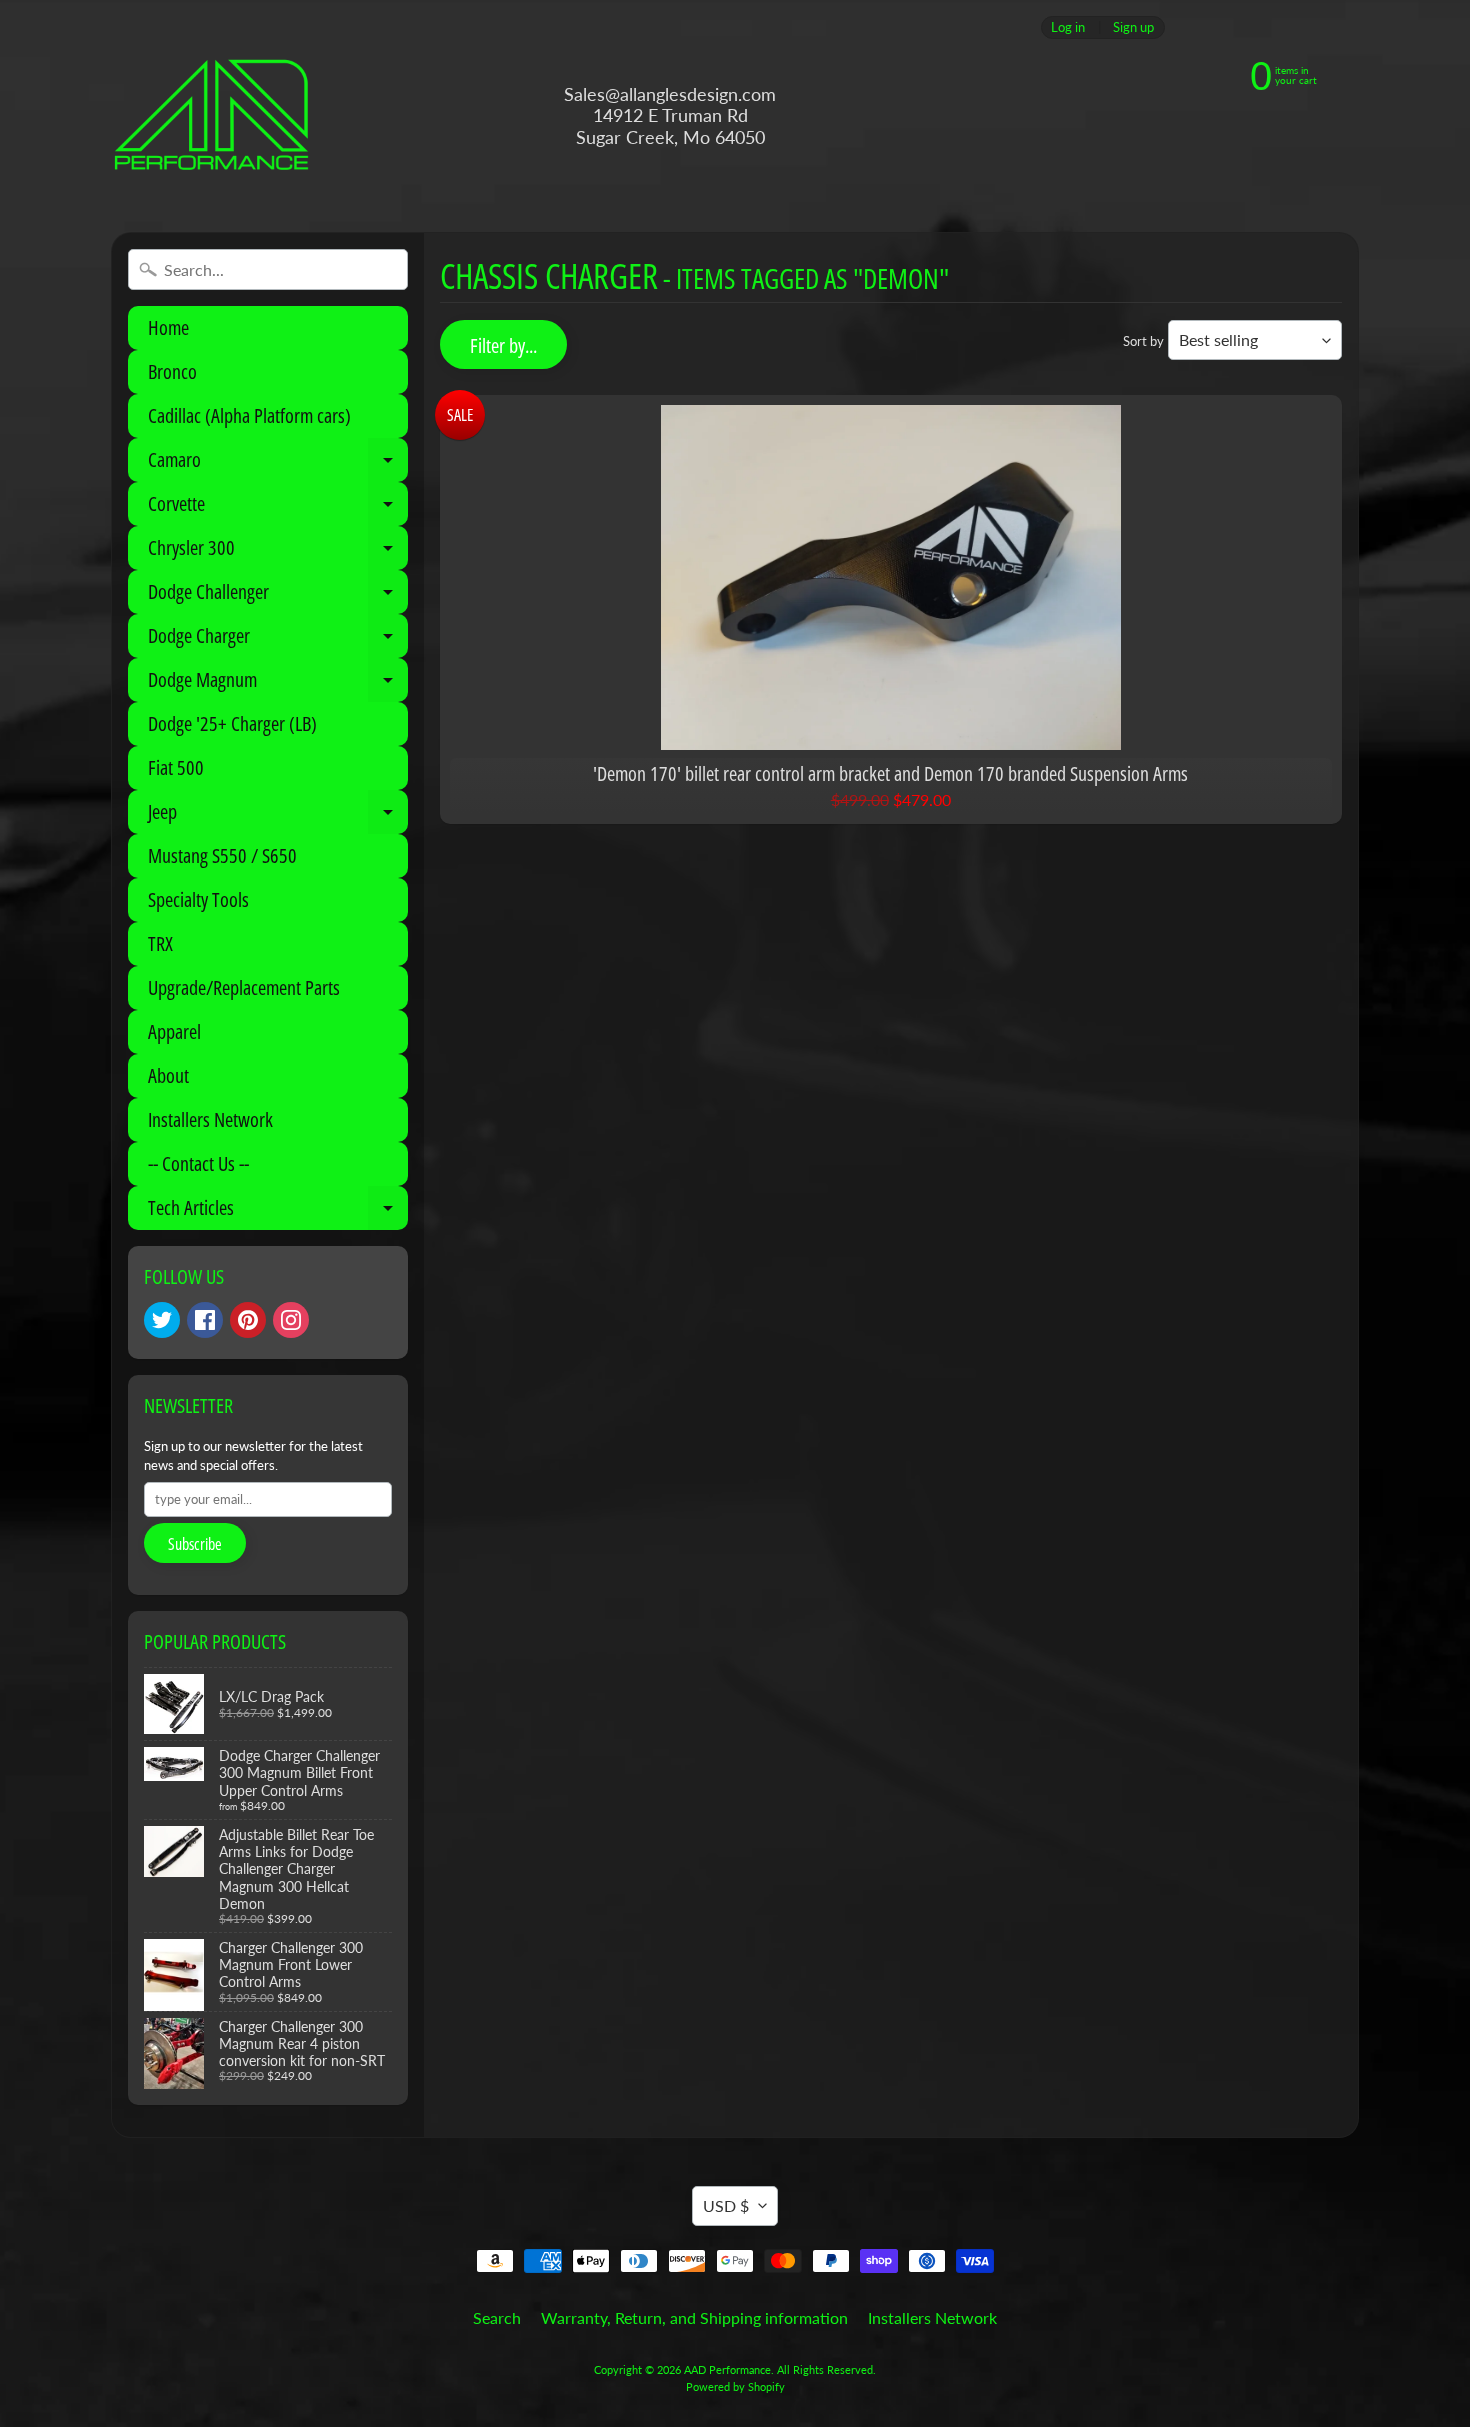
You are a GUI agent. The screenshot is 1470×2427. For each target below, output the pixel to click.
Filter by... (503, 345)
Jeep (278, 816)
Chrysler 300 (278, 552)
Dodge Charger (278, 640)
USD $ (726, 2205)
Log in (1068, 27)
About (168, 1075)
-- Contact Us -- (198, 1163)
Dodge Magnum (278, 684)
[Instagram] (291, 1320)
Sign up (1133, 27)
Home (168, 327)
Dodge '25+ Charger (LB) (232, 723)
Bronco (172, 371)
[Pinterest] (248, 1320)
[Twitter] (162, 1320)
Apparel (174, 1031)
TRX (160, 943)
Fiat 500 (176, 767)
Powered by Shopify (735, 2386)
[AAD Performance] (211, 116)
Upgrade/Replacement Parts (244, 987)
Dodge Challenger (278, 596)
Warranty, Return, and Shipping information (694, 2317)
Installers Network (210, 1119)
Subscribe (195, 1544)
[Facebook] (205, 1320)
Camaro (278, 464)
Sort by (1143, 341)
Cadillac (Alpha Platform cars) (249, 415)
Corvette (278, 508)
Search (497, 2317)
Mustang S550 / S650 (222, 855)
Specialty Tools (198, 899)
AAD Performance (727, 2369)
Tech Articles (278, 1212)
